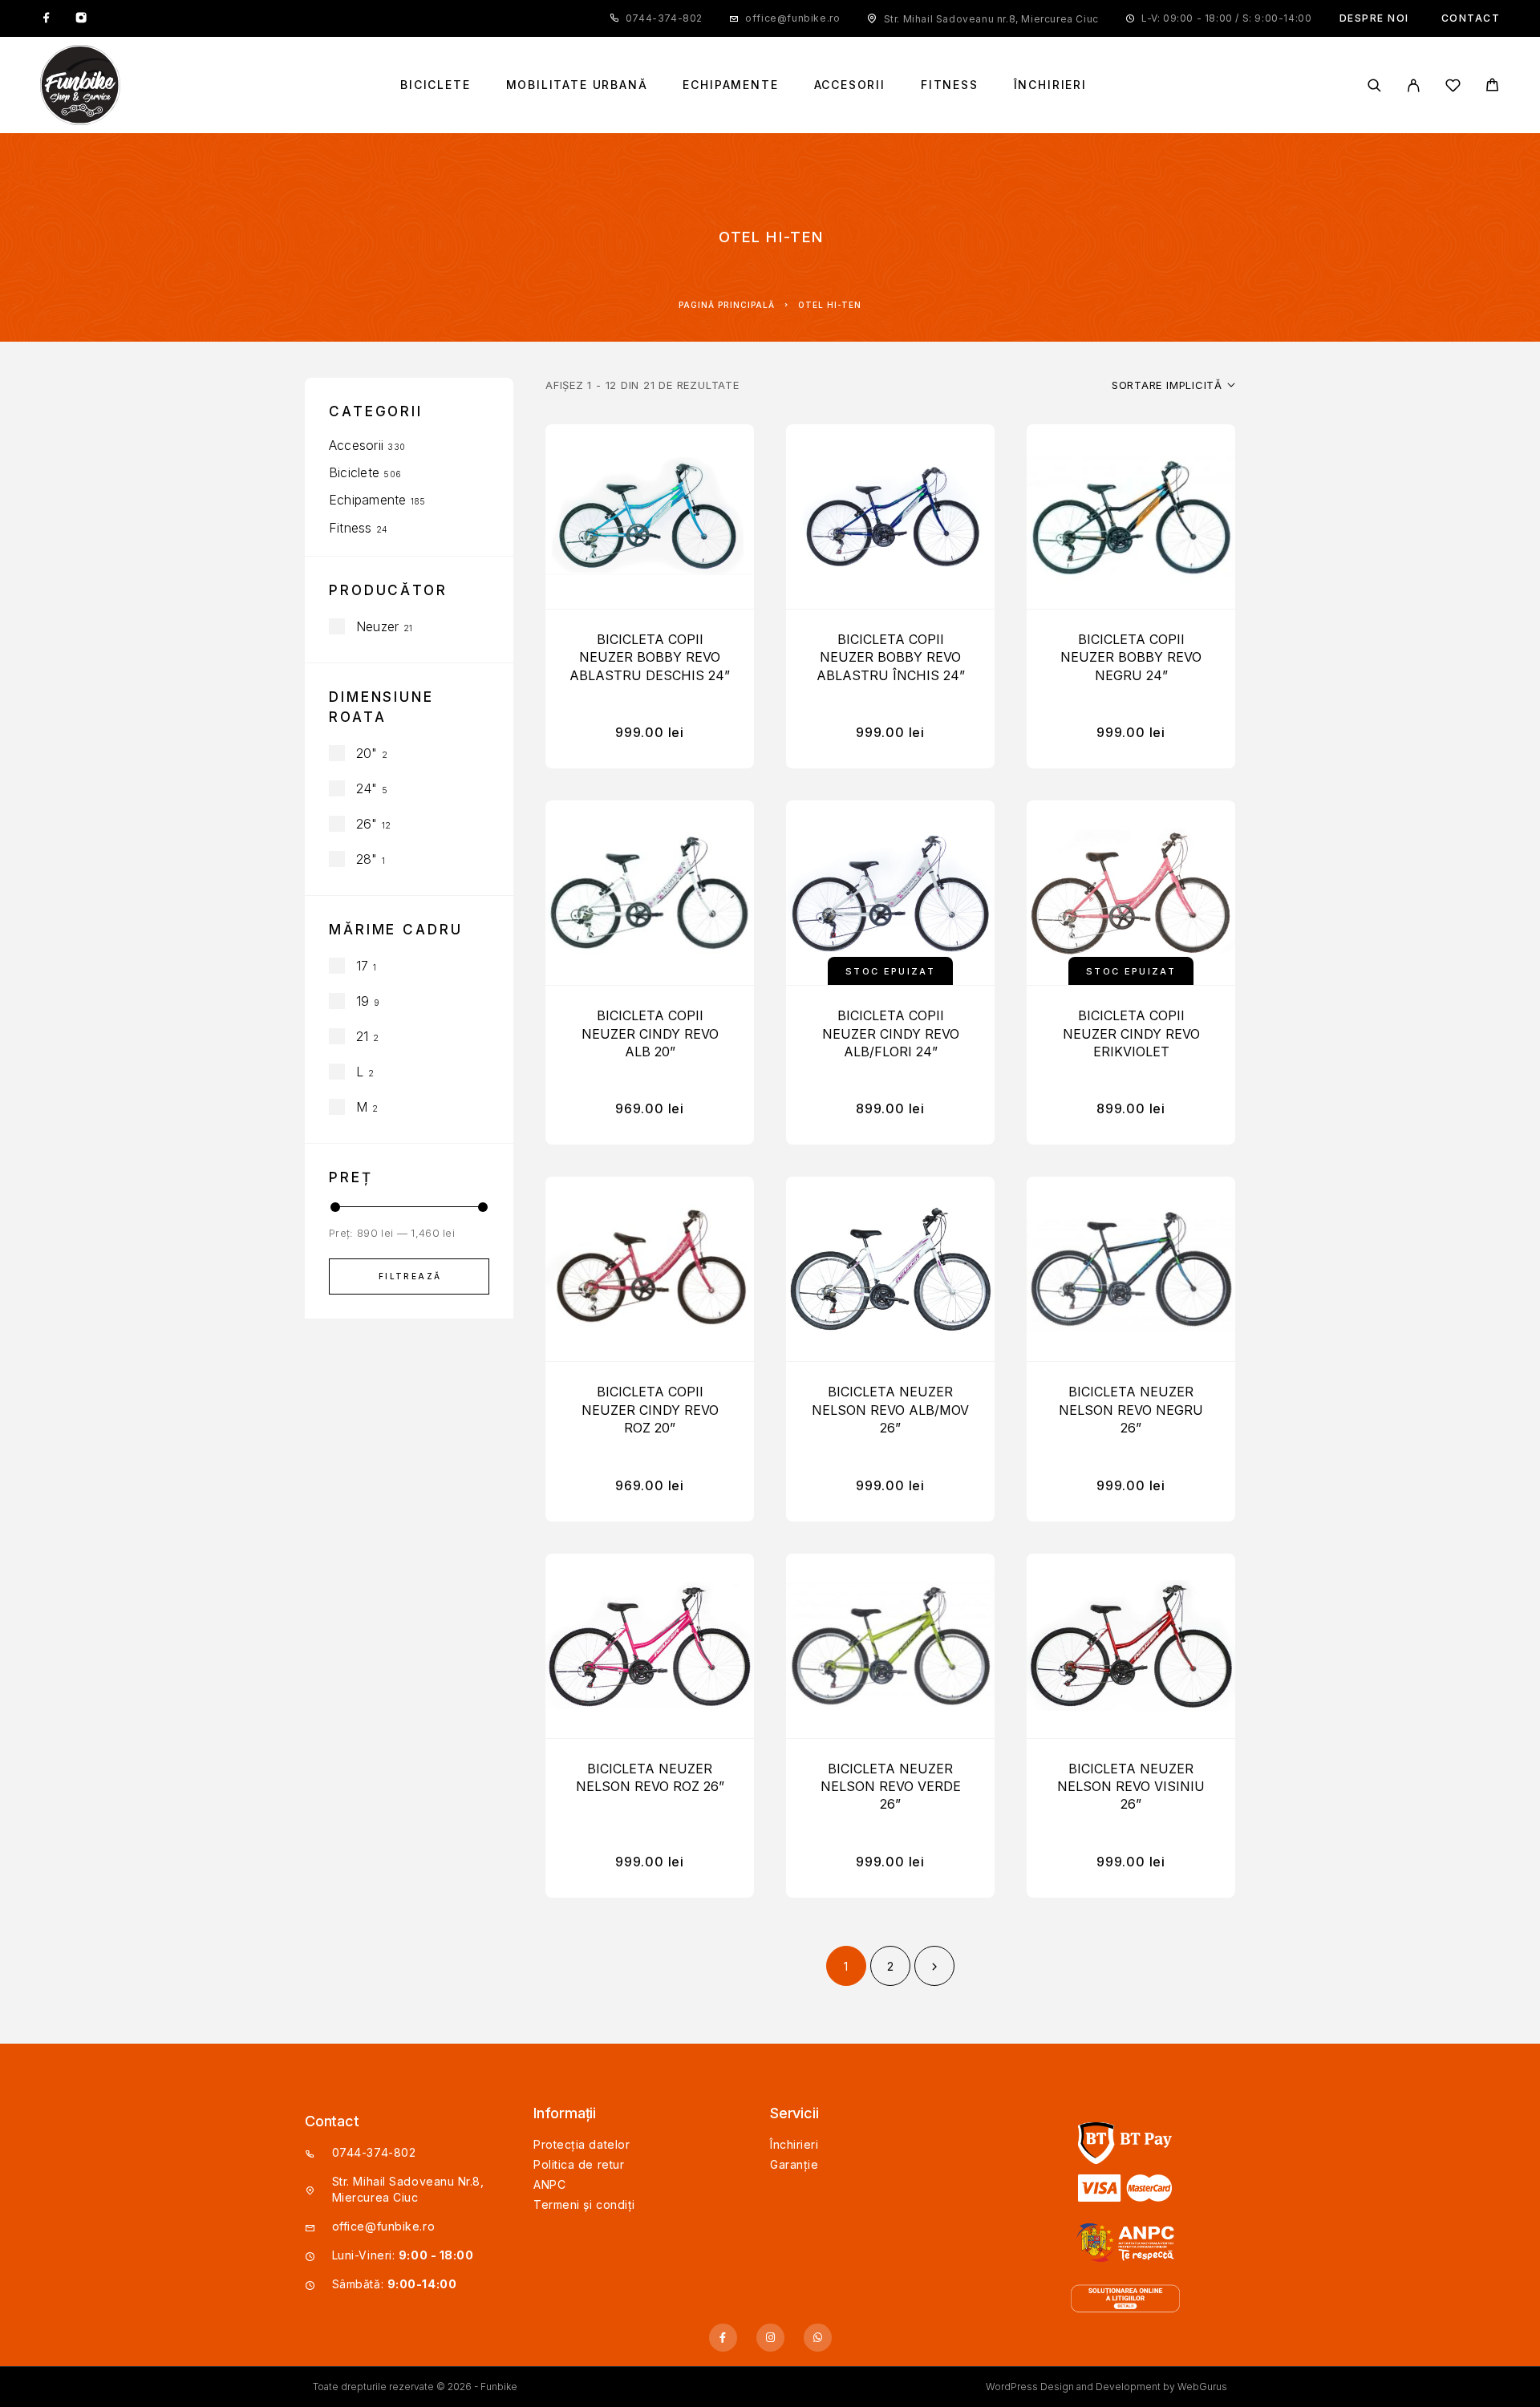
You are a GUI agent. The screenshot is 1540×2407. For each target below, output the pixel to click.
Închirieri (1050, 85)
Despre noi (1374, 18)
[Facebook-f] (723, 2338)
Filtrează (410, 1276)
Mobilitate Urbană (577, 85)
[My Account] (1414, 85)
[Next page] (934, 1966)
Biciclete (435, 85)
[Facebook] (47, 18)
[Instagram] (81, 18)
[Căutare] (1374, 85)
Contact (1471, 18)
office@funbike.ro (792, 18)
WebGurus (1202, 2387)
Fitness (950, 85)
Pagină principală (727, 305)
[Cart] (1492, 87)
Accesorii (850, 85)
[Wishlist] (1453, 88)
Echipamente (730, 85)
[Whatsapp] (818, 2338)
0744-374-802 (664, 18)
